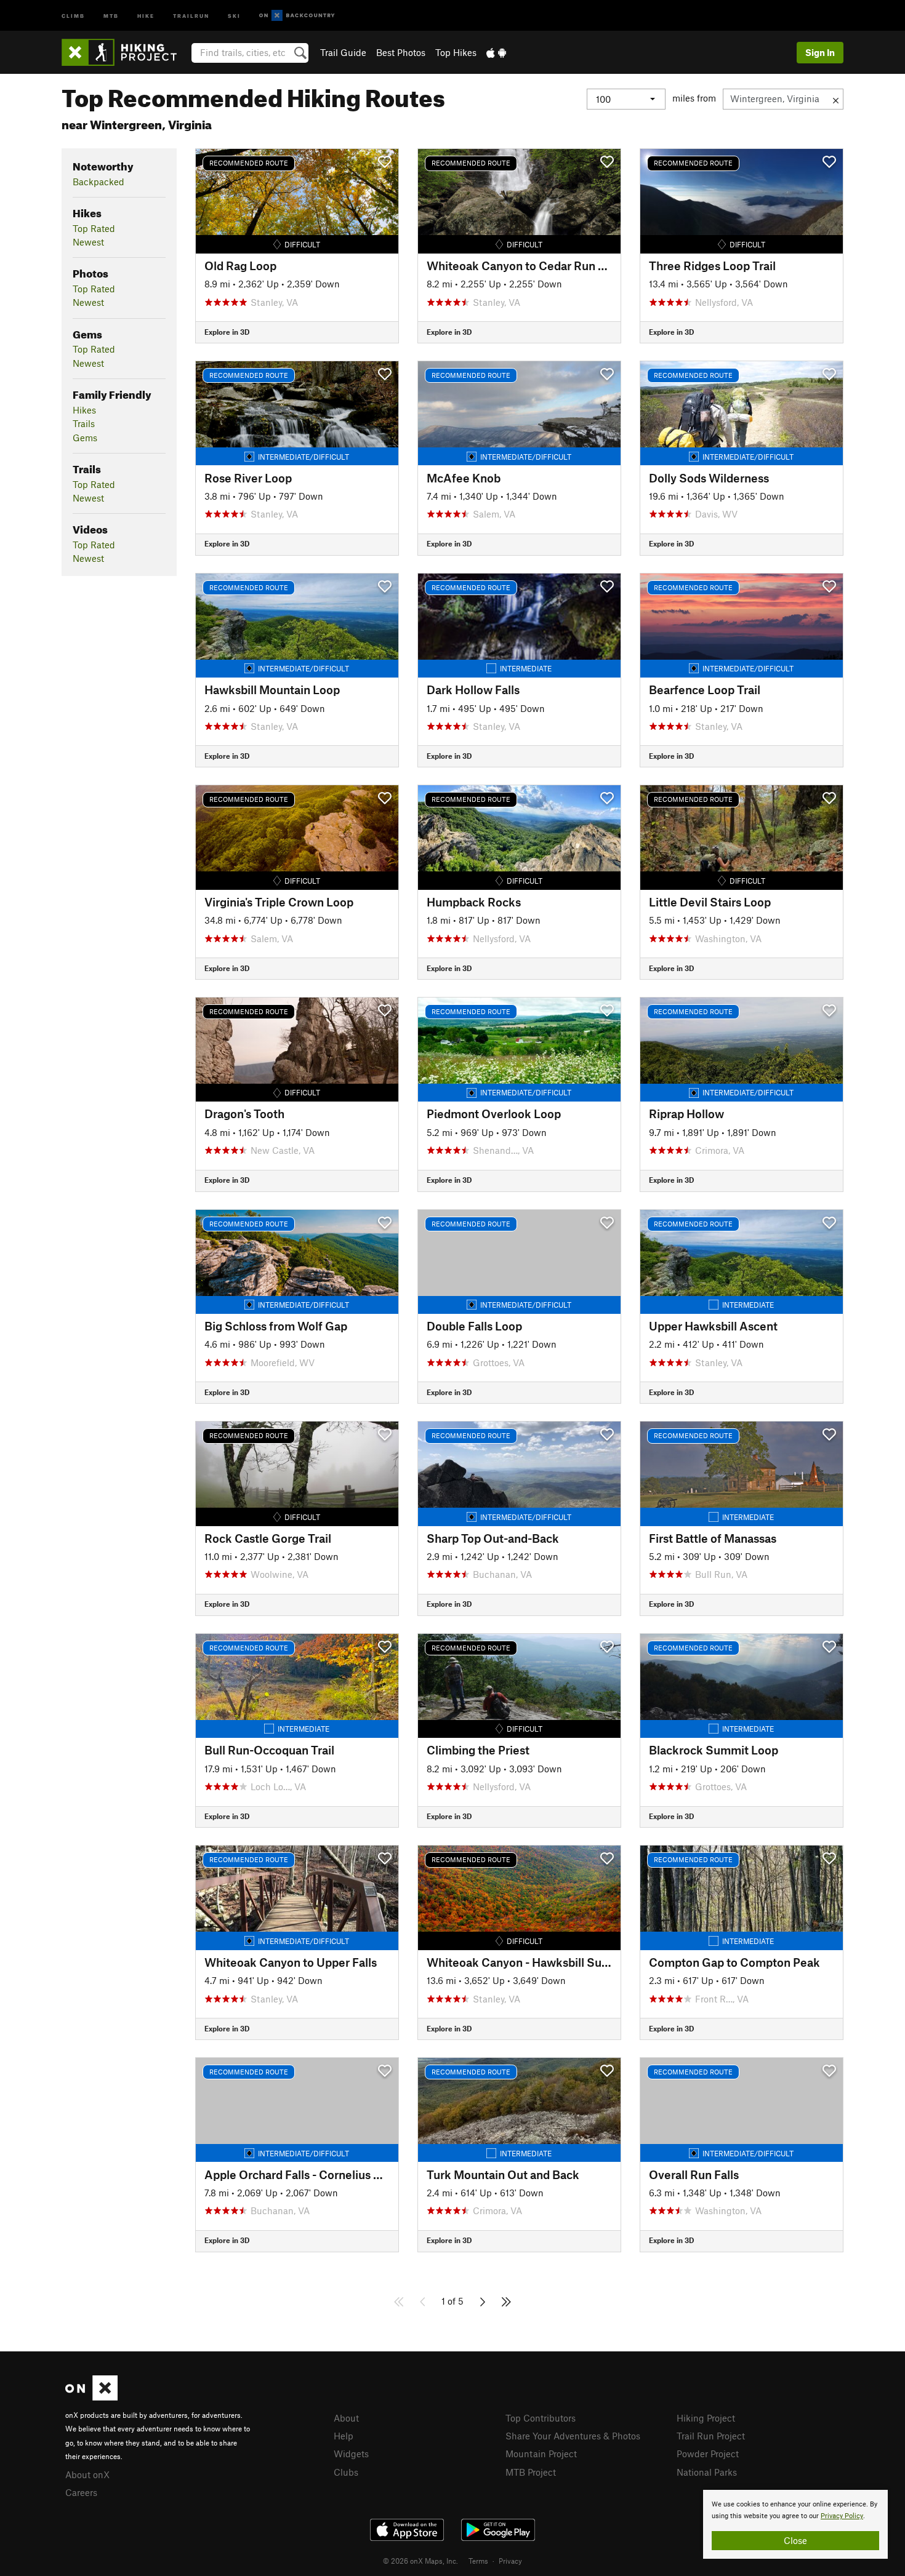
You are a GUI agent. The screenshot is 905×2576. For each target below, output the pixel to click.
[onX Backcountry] (297, 16)
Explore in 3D (227, 332)
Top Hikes (456, 52)
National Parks (707, 2472)
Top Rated (94, 228)
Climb (73, 15)
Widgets (351, 2454)
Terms (478, 2561)
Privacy (510, 2561)
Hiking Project (706, 2418)
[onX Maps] (91, 2397)
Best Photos (401, 52)
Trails (84, 423)
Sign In (820, 52)
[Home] (125, 52)
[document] (795, 2524)
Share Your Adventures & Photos (573, 2436)
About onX (87, 2474)
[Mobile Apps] (496, 52)
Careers (81, 2492)
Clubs (346, 2472)
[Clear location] (836, 99)
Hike (146, 15)
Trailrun (191, 15)
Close (795, 2540)
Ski (234, 15)
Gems (85, 438)
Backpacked (99, 182)
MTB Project (531, 2472)
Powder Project (708, 2454)
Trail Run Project (711, 2436)
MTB (111, 15)
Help (344, 2436)
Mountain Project (541, 2454)
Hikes (84, 410)
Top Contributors (541, 2418)
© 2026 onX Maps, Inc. (420, 2561)
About (346, 2418)
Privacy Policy (842, 2516)
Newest (88, 242)
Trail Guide (343, 52)
